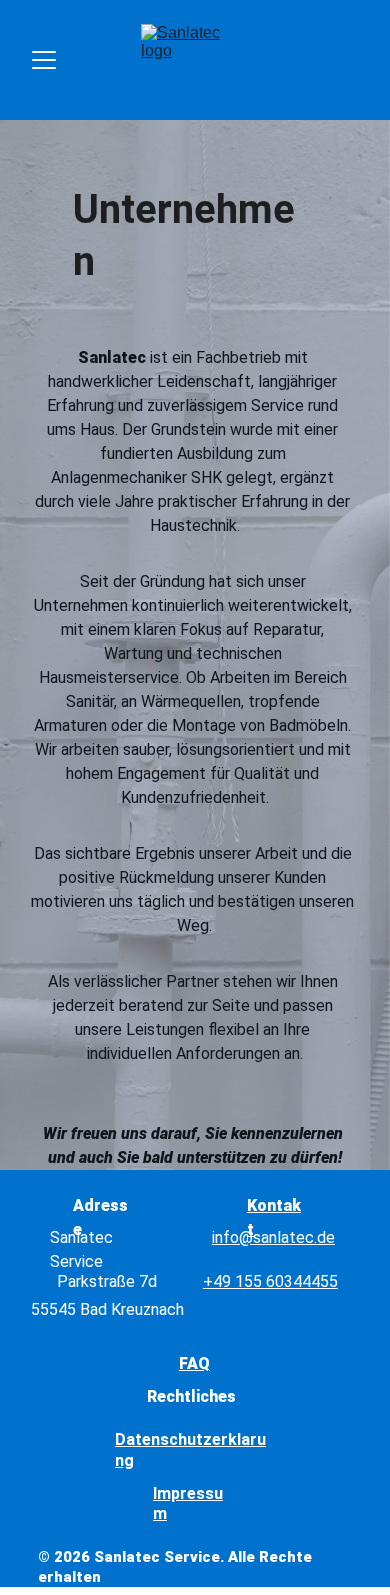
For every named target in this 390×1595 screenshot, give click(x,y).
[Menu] (44, 60)
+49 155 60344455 (270, 1281)
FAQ (194, 1363)
